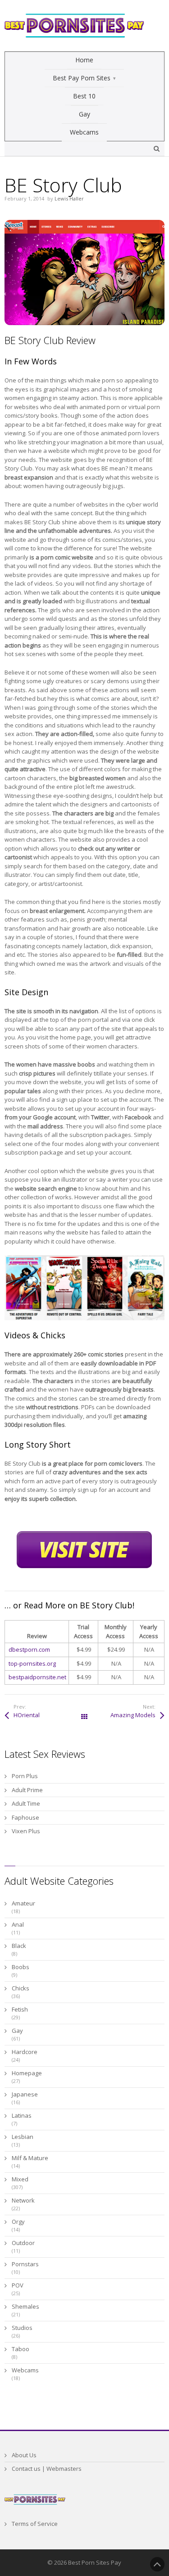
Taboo (21, 2349)
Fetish (20, 2009)
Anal (18, 1924)
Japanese (25, 2094)
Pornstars (25, 2264)
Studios (22, 2328)
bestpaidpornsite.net (37, 1677)
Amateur (23, 1903)
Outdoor (23, 2243)
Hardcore (25, 2052)
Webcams (25, 2370)
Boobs (21, 1967)
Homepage (27, 2073)
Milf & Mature (30, 2158)
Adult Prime (27, 1790)
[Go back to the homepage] (74, 26)
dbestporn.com (29, 1649)
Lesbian (23, 2137)
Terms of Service (35, 2524)
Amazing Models (133, 1715)
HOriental (27, 1715)
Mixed (20, 2179)
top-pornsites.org (32, 1663)
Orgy (18, 2222)
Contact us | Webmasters (47, 2469)
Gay (17, 2031)
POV (18, 2285)
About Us (24, 2455)
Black (19, 1946)
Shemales (25, 2306)
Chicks (21, 1988)
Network (23, 2200)
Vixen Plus (26, 1831)
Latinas (22, 2115)
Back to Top (157, 2564)
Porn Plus (25, 1776)
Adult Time (26, 1803)
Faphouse (25, 1817)
